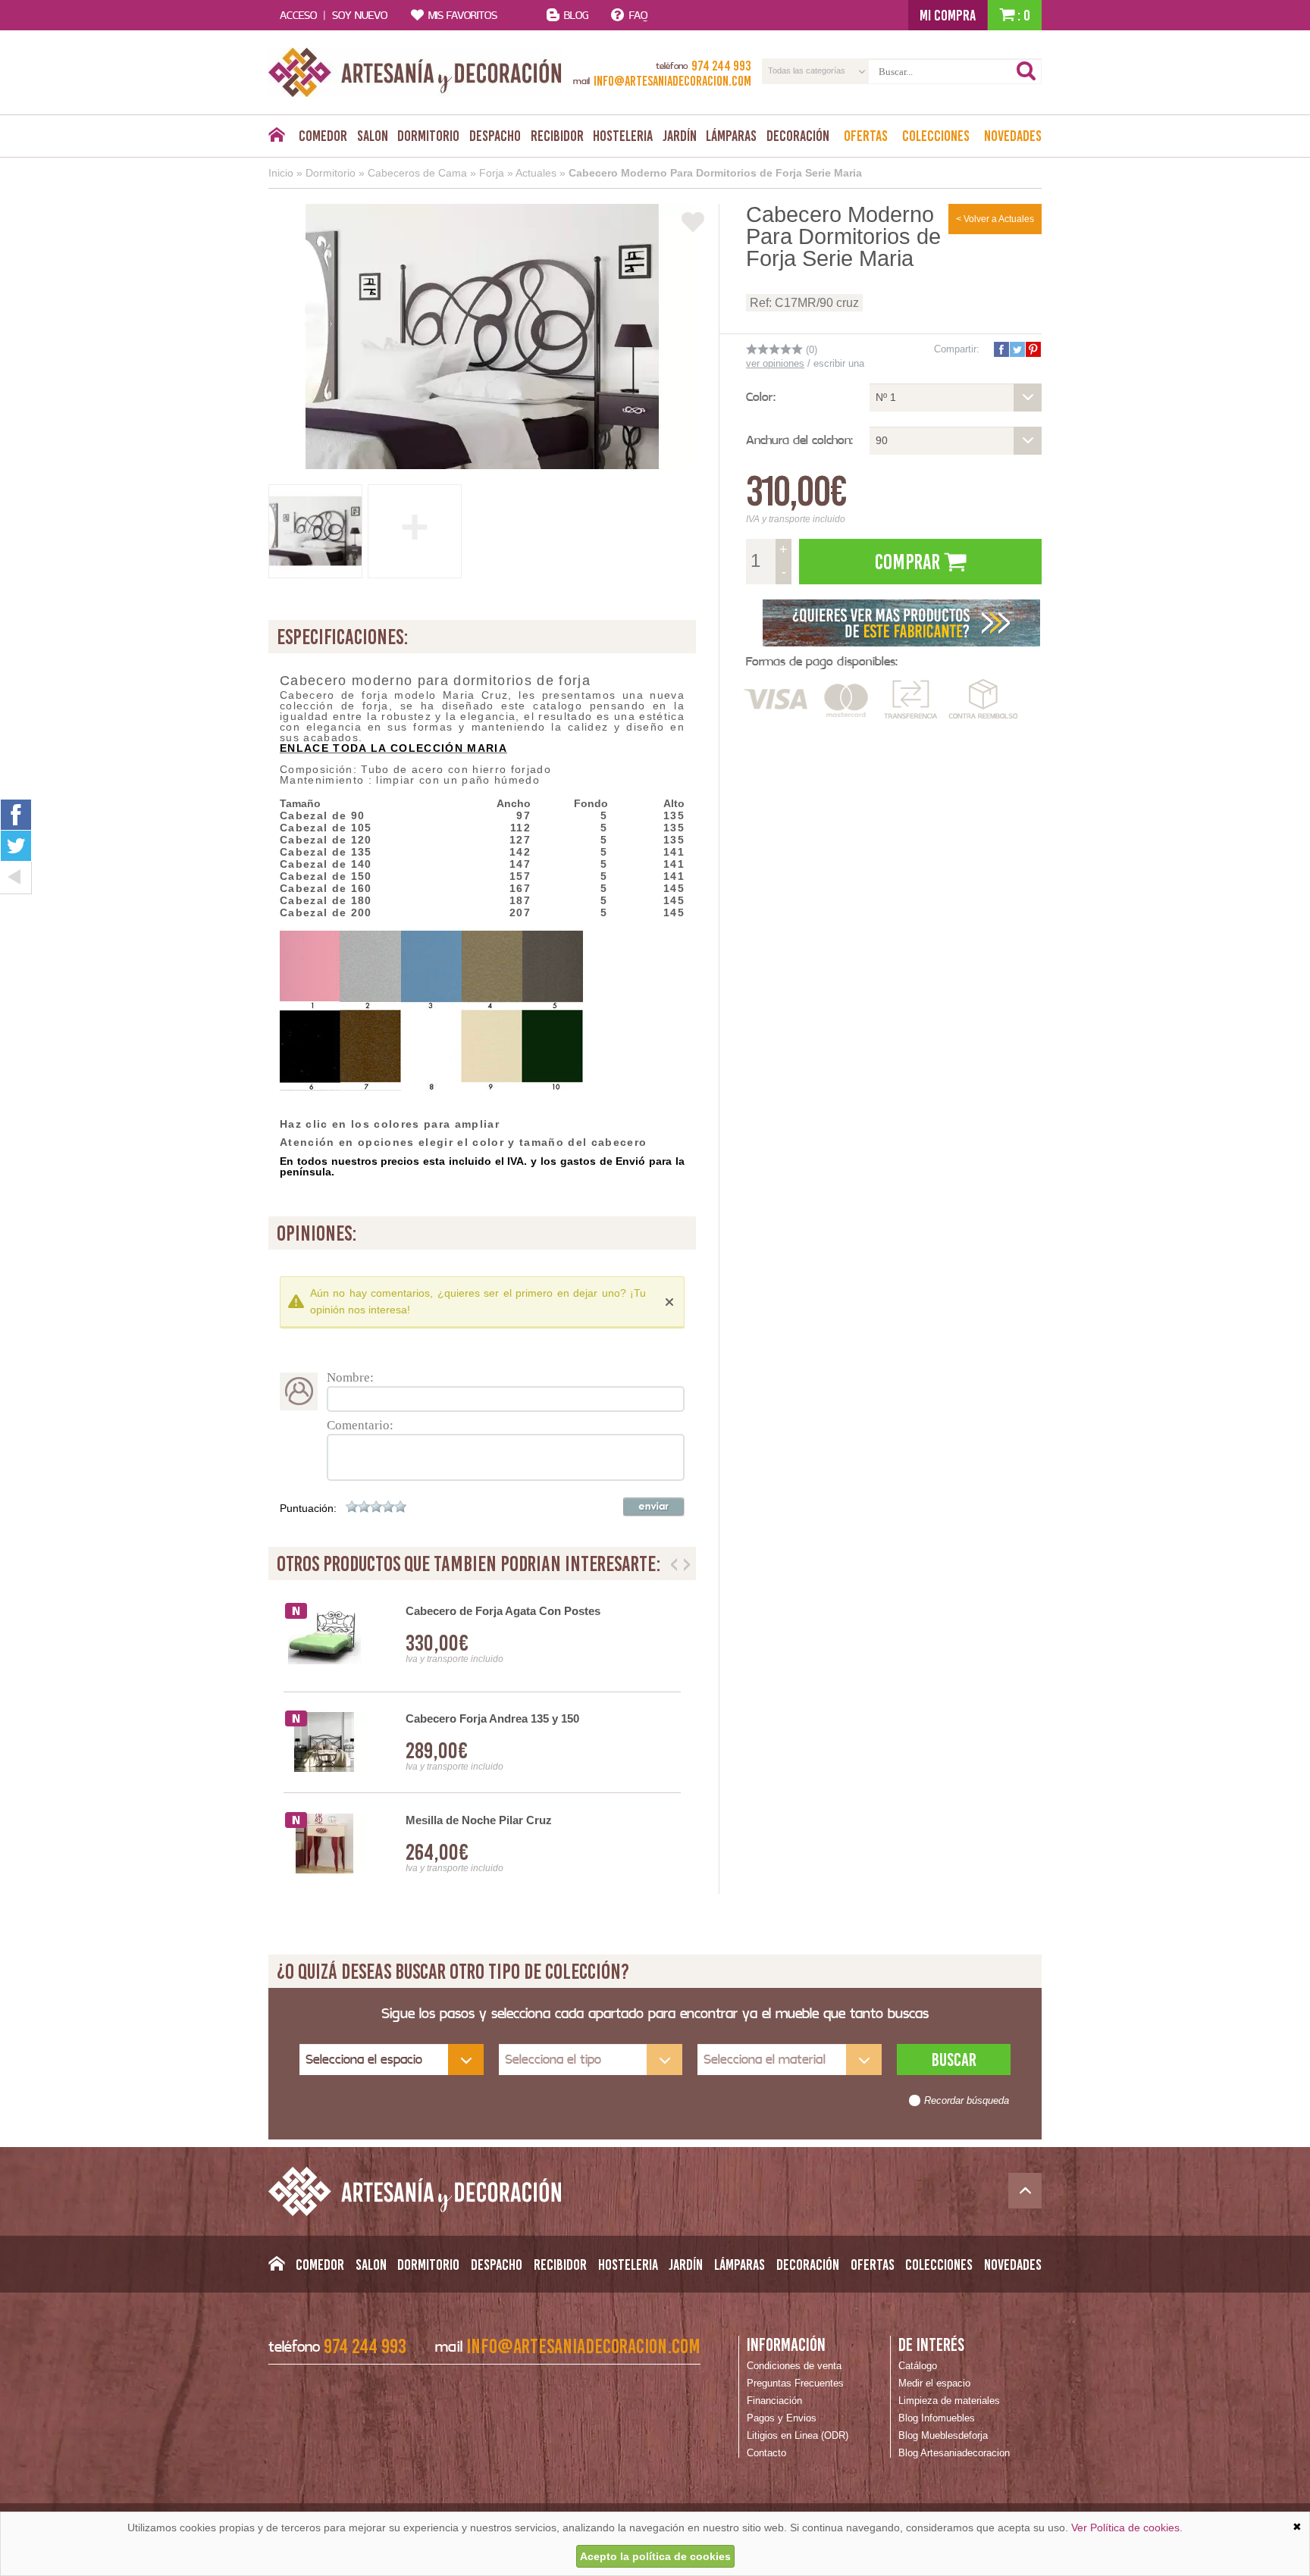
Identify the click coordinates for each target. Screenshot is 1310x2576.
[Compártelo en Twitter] (1017, 349)
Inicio (281, 173)
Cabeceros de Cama (417, 173)
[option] (482, 1743)
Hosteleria (623, 136)
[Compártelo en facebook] (1001, 349)
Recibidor (557, 136)
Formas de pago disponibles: (822, 661)
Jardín (680, 136)
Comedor (323, 136)
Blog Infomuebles (937, 2418)
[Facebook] (16, 814)
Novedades (1013, 136)
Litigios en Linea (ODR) (798, 2435)
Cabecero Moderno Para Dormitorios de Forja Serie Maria (715, 173)
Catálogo (918, 2366)
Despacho (495, 136)
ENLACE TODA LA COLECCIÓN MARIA (393, 748)
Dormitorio (428, 136)
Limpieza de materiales (949, 2401)
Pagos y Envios (782, 2418)
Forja (492, 173)
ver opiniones (775, 363)
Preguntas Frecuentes (795, 2383)
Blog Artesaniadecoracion (954, 2453)
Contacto (766, 2453)
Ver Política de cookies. (1127, 2527)
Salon (373, 136)
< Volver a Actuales (995, 219)
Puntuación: (308, 1508)
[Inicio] (276, 139)
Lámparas (731, 136)
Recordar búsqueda (967, 2101)
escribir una (839, 363)
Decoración (798, 136)
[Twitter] (16, 846)
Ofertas (866, 136)
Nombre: (350, 1377)
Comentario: (360, 1425)
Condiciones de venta (794, 2366)
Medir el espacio (934, 2383)
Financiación (774, 2401)
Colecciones (936, 136)
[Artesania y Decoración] (415, 72)
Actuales (536, 173)
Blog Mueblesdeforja (943, 2435)
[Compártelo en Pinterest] (1033, 349)
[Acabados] (901, 621)
